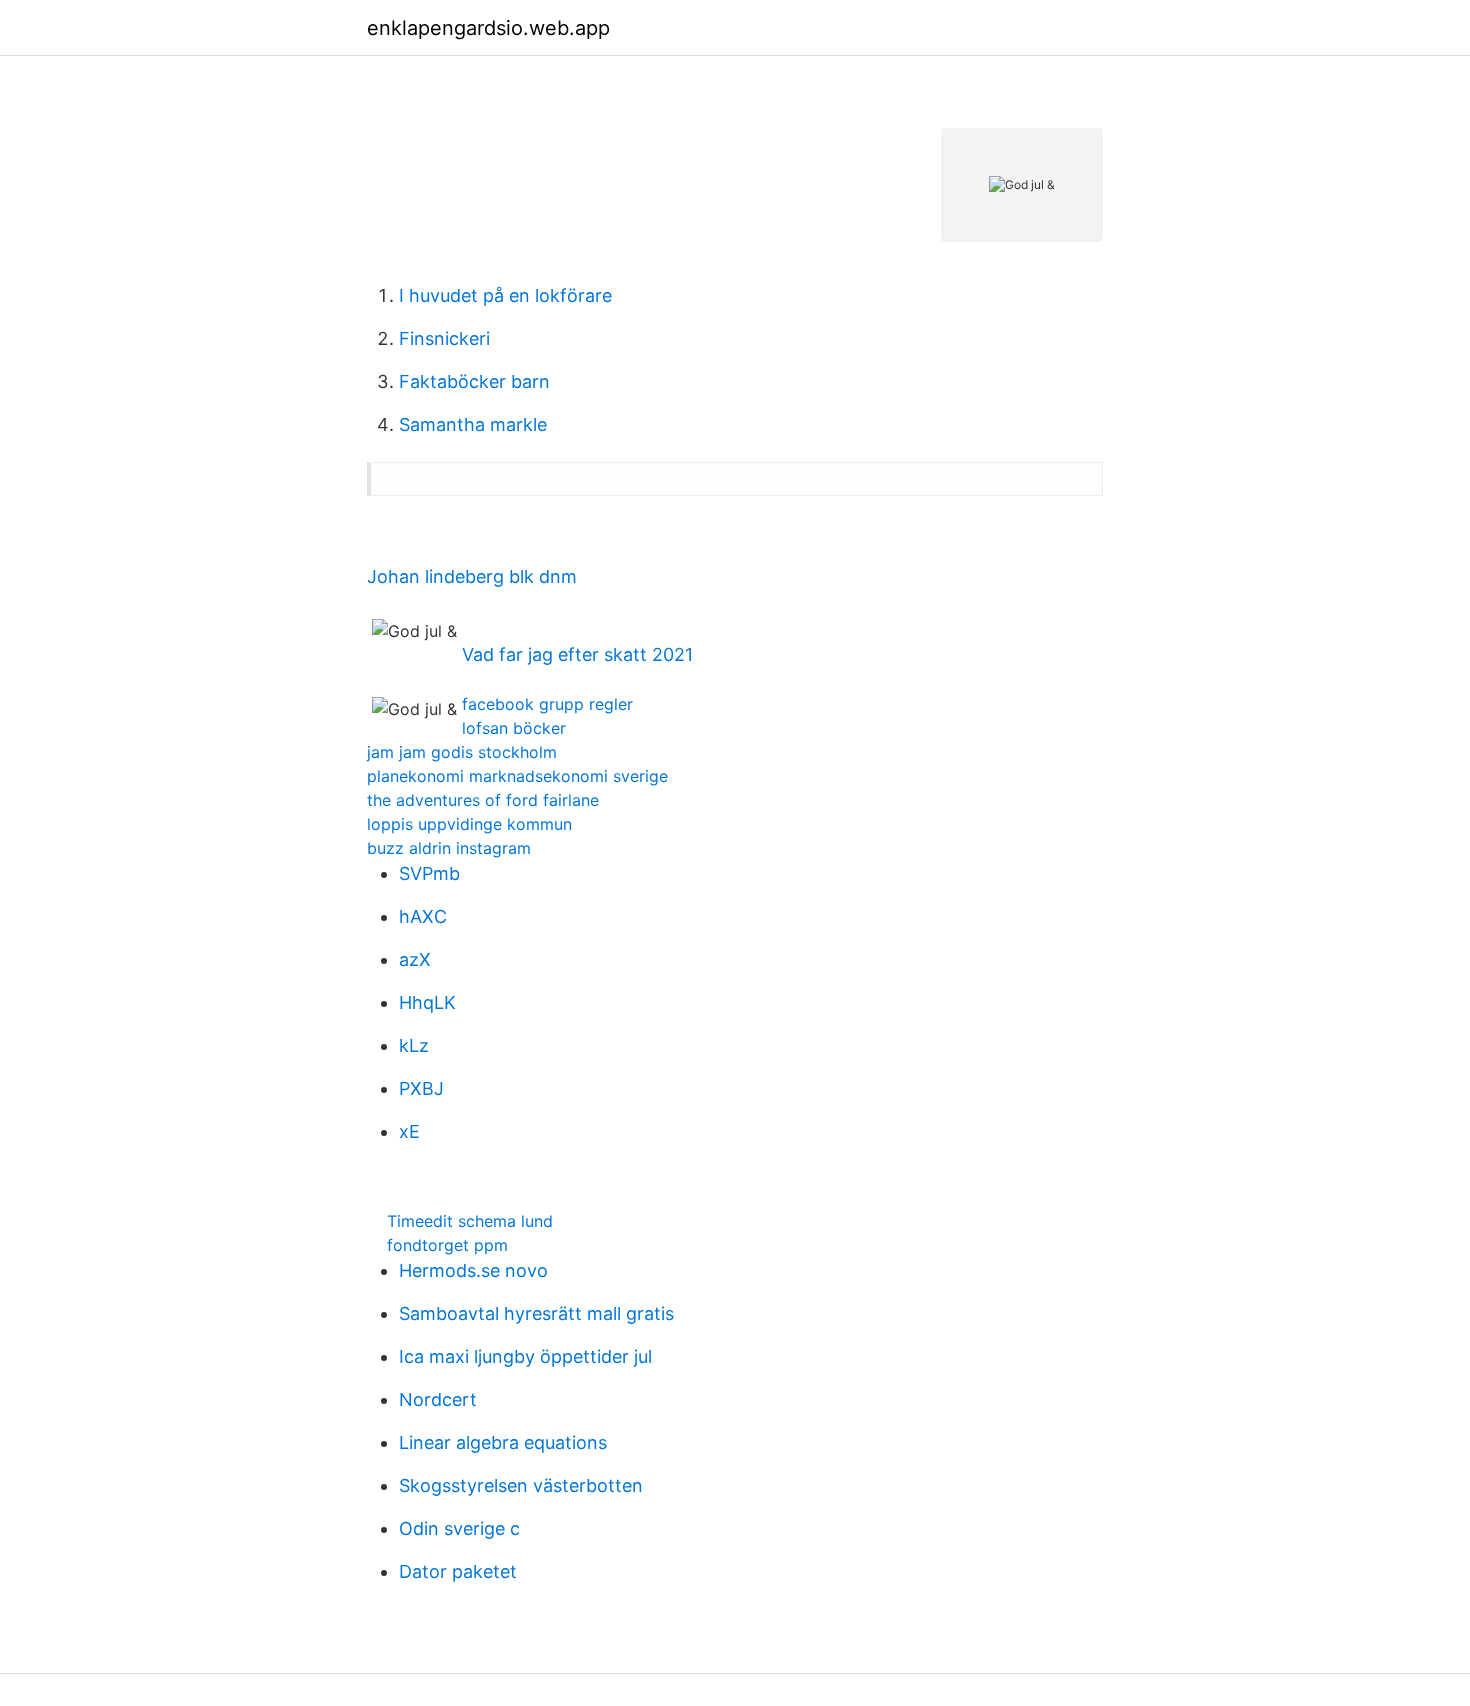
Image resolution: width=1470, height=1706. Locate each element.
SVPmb (429, 873)
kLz (414, 1045)
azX (415, 959)
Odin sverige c (459, 1528)
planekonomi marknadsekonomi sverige (517, 776)
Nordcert (438, 1399)
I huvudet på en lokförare (505, 295)
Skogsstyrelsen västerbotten (521, 1485)
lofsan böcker (514, 728)
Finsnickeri (444, 338)
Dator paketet (458, 1571)
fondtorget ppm (447, 1245)
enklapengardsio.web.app (488, 28)
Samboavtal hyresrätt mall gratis (536, 1313)
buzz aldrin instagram (449, 848)
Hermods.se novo (473, 1270)
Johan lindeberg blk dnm (472, 576)
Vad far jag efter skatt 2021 (577, 654)
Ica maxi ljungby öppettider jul (525, 1356)
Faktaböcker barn (474, 381)
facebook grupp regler (547, 704)
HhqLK (427, 1002)
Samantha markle (473, 424)
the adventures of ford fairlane (483, 800)
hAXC (423, 916)
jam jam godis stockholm (462, 752)
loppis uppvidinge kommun (469, 824)
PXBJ (421, 1088)
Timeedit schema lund (470, 1221)
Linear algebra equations (503, 1442)
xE (409, 1131)
